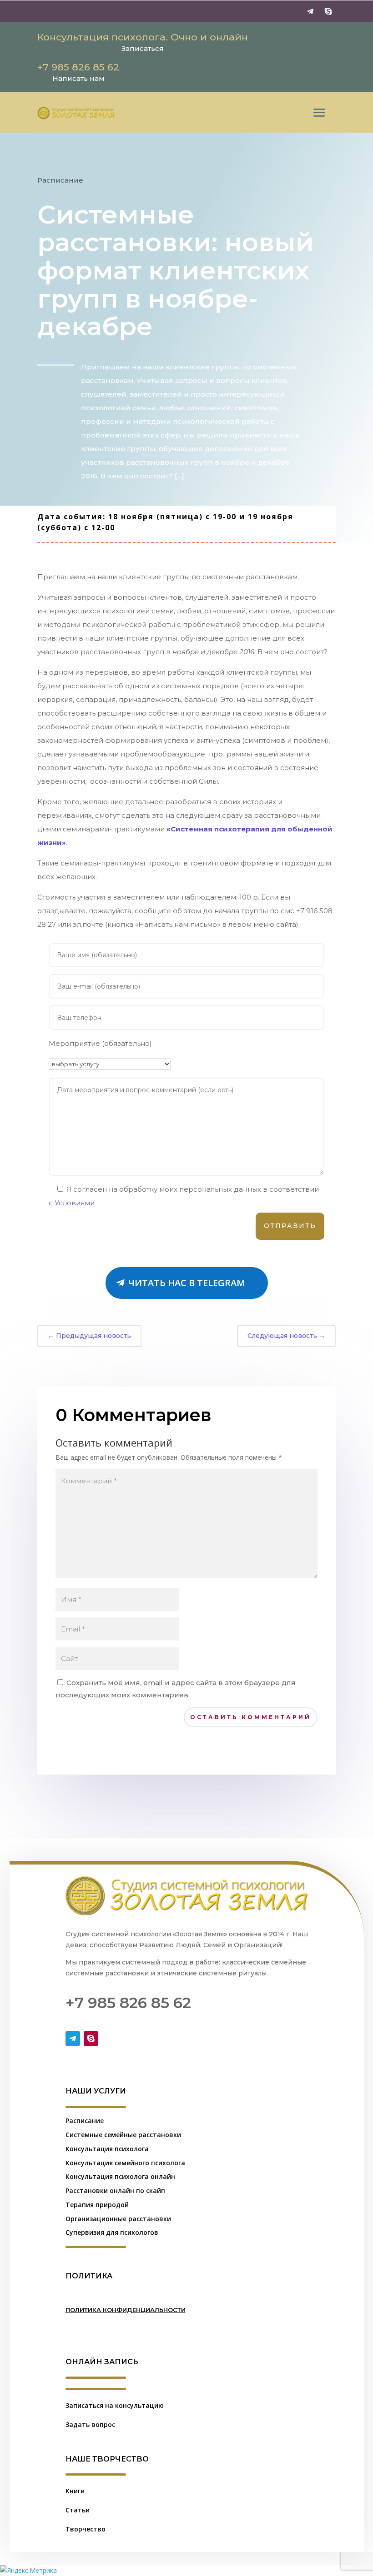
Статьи (78, 2510)
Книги (75, 2491)
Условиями (75, 1203)
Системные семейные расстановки (123, 2135)
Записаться (143, 48)
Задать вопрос (90, 2424)
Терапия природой (97, 2205)
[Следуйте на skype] (328, 11)
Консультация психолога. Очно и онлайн (143, 37)
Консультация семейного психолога (125, 2163)
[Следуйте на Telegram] (310, 11)
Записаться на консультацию (115, 2405)
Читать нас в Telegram (187, 1283)
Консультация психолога (107, 2149)
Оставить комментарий (251, 1717)
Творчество (86, 2529)
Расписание (60, 180)
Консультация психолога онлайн (120, 2176)
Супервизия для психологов (112, 2232)
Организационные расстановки (118, 2219)
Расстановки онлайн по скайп (115, 2191)
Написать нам (78, 78)
